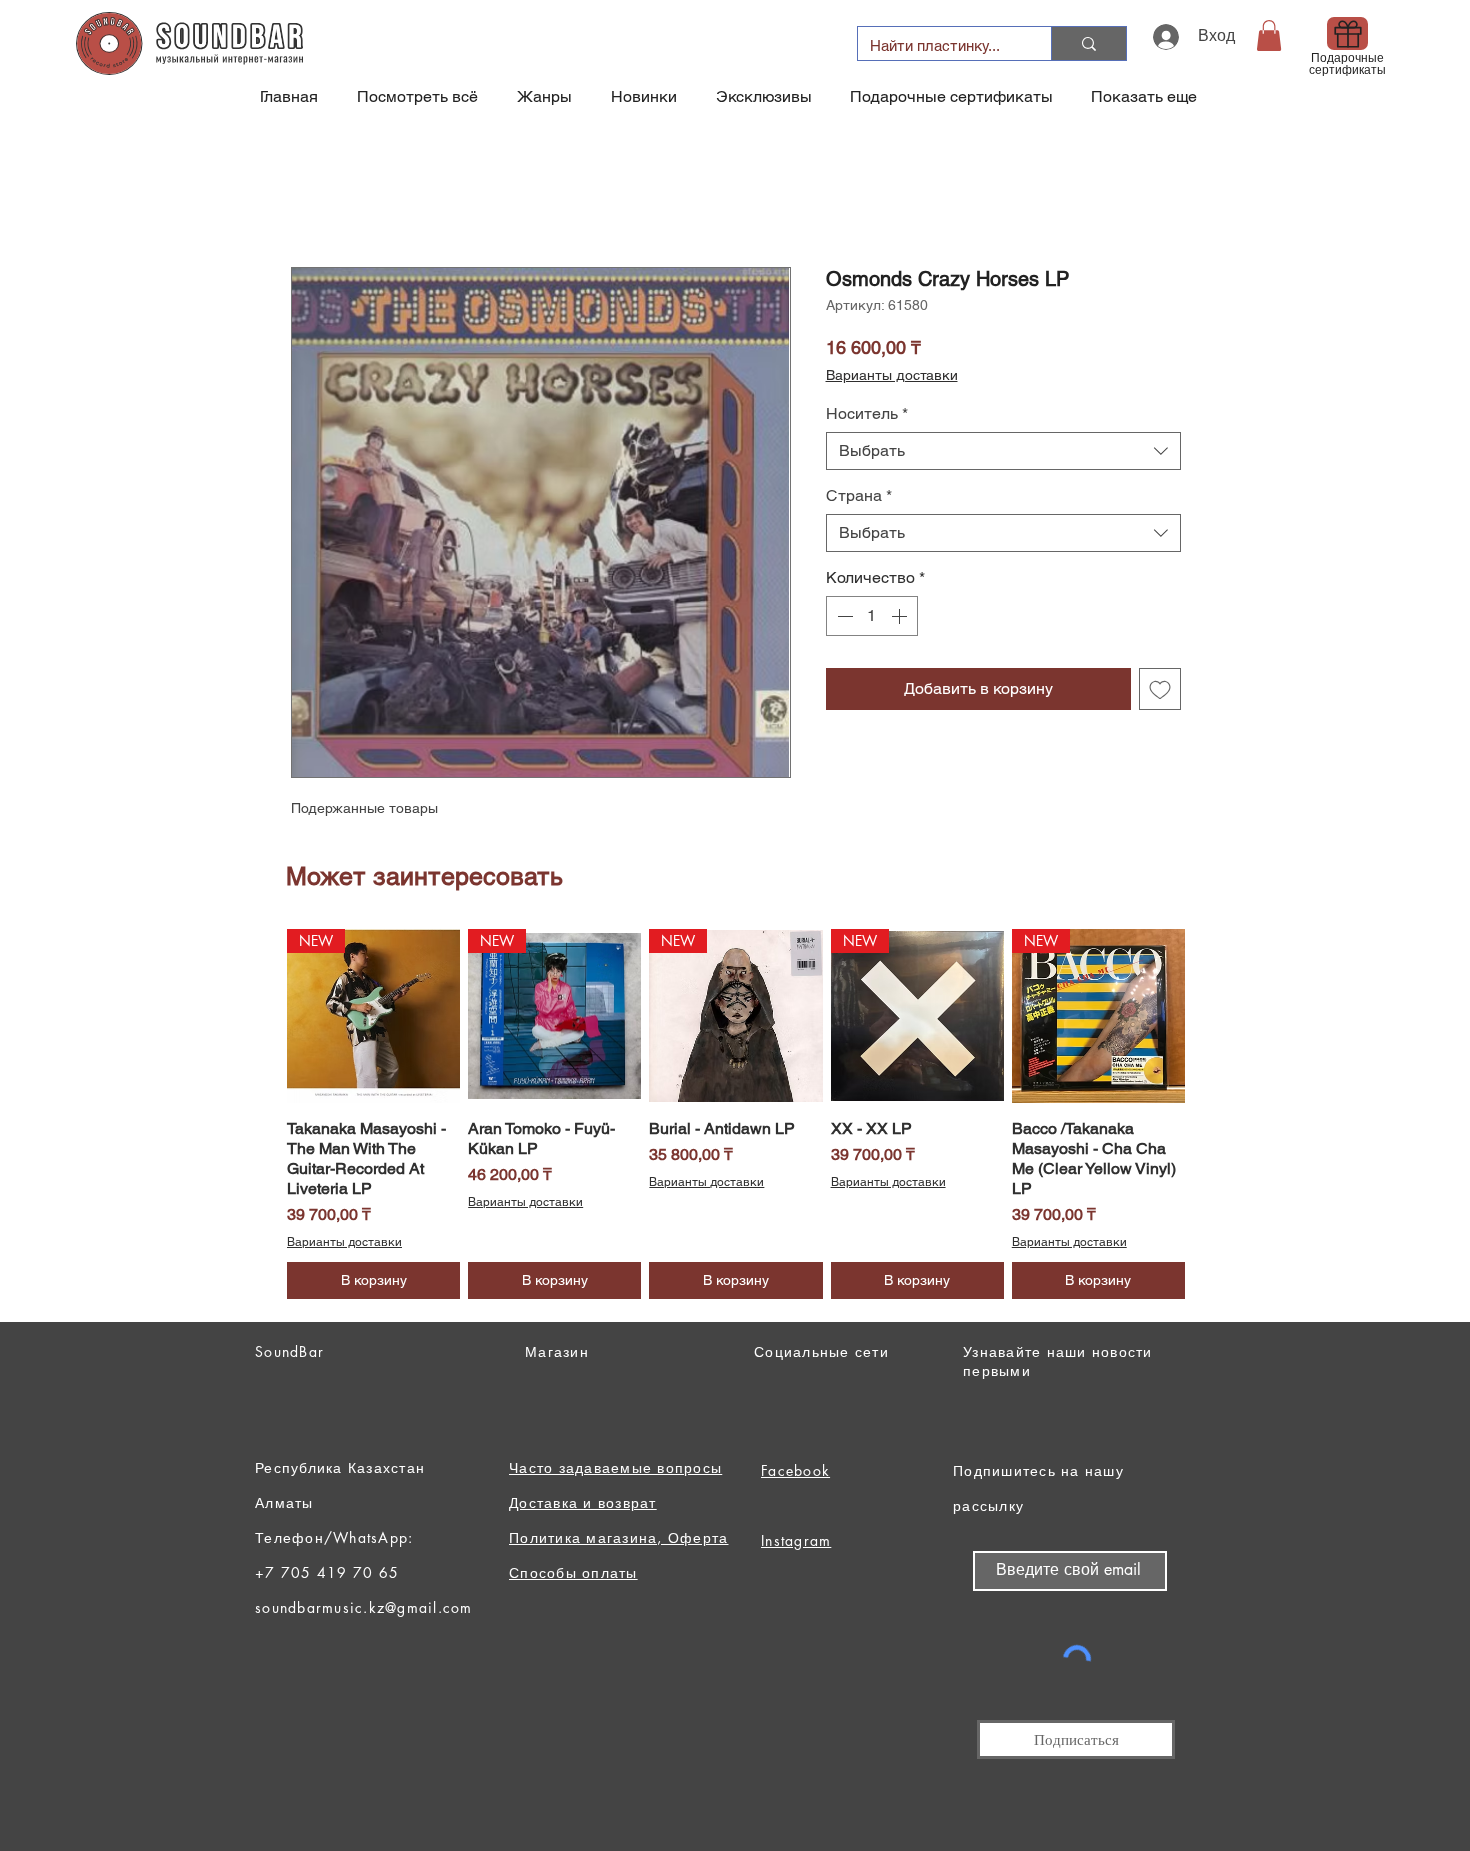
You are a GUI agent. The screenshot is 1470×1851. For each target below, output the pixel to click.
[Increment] (901, 616)
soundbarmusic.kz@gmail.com (364, 1607)
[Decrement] (843, 616)
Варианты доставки (892, 375)
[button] (1269, 35)
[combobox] (1003, 451)
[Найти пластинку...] (1088, 43)
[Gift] (1347, 33)
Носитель (867, 413)
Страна (859, 495)
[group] (736, 1113)
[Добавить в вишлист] (1160, 689)
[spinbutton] (872, 616)
